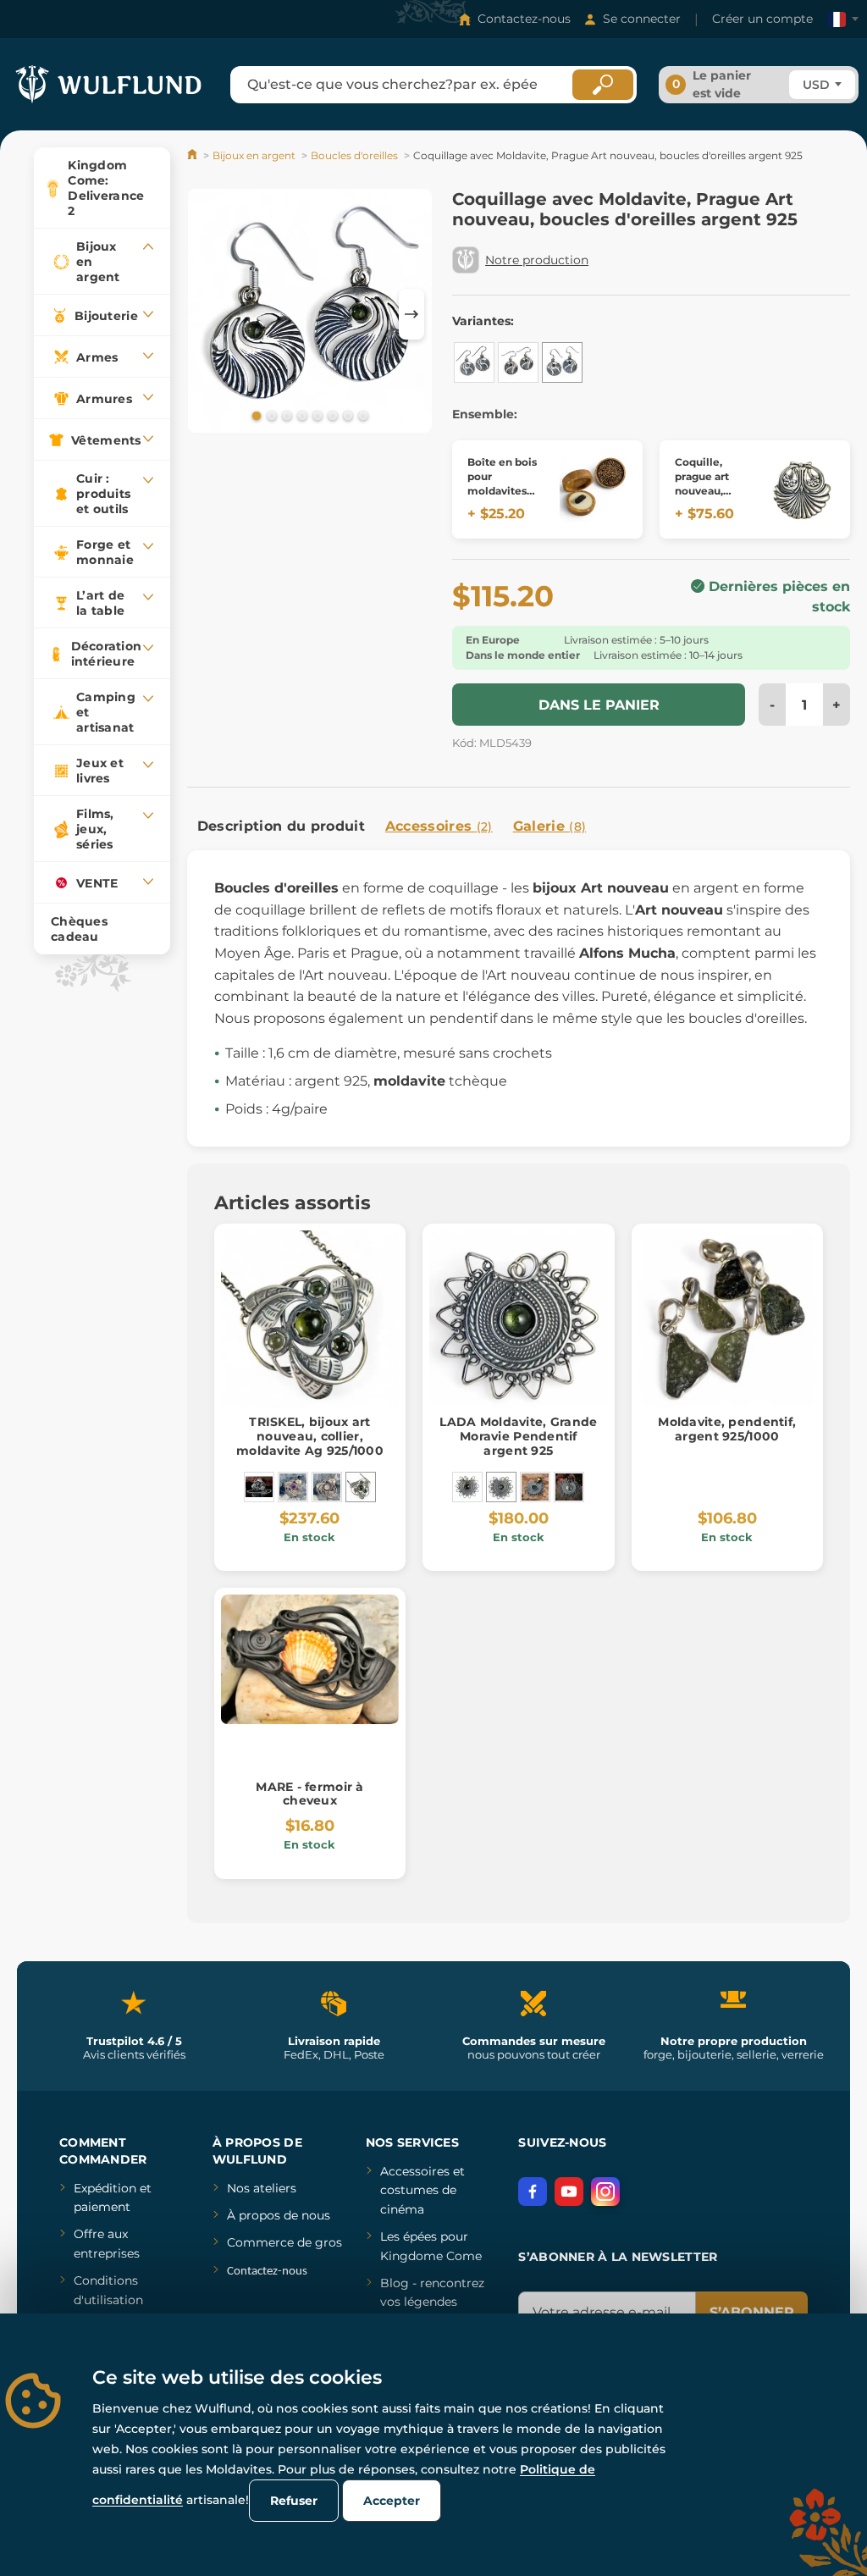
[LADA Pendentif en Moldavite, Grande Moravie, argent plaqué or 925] (535, 1487)
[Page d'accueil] (193, 155)
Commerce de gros (284, 2242)
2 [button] (270, 415)
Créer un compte (762, 19)
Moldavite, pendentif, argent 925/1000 (727, 1429)
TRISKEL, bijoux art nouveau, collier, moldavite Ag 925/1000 (310, 1436)
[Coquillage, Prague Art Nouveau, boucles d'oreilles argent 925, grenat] (518, 362)
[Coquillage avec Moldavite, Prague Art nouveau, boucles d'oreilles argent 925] (562, 362)
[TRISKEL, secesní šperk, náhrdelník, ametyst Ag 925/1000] (293, 1487)
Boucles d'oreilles (354, 155)
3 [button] (285, 415)
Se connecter (642, 19)
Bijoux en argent (254, 155)
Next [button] (411, 314)
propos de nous (283, 2215)
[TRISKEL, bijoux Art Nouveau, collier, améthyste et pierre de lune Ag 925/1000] (327, 1487)
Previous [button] (208, 314)
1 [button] (255, 415)
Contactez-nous (524, 19)
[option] (310, 314)
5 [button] (316, 415)
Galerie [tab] (550, 826)
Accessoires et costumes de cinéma (422, 2190)
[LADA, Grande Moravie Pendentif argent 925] (467, 1487)
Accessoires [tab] (439, 826)
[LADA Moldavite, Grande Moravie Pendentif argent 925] (501, 1487)
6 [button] (331, 415)
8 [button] (362, 415)
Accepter (392, 2501)
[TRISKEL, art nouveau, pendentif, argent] (259, 1487)
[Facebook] (533, 2192)
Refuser (294, 2501)
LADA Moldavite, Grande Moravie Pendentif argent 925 (518, 1436)
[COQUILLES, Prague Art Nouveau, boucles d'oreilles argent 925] (474, 362)
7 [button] (346, 415)
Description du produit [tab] (281, 826)
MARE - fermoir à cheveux (309, 1794)
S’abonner (752, 2312)
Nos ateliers (262, 2188)
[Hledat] (603, 85)
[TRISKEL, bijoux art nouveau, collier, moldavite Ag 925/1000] (361, 1487)
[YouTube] (569, 2192)
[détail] (594, 489)
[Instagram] (605, 2192)
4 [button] (301, 415)
